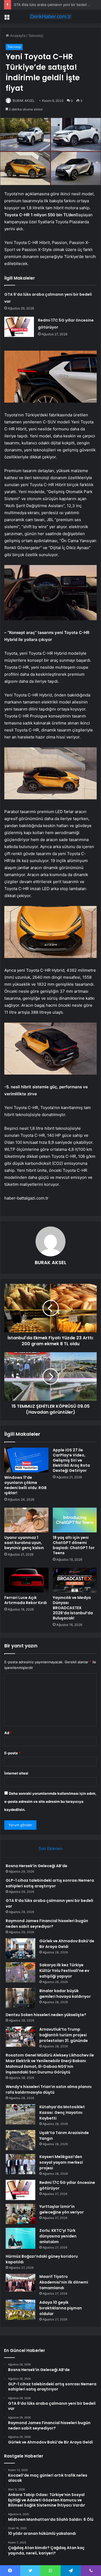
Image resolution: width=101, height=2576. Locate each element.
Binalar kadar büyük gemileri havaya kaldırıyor (65, 1994)
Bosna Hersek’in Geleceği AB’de (36, 1866)
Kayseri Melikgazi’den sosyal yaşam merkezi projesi (61, 2162)
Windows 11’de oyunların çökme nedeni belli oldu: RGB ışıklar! (25, 1485)
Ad (8, 1733)
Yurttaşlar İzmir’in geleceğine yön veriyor (62, 2209)
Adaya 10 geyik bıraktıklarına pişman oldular (61, 2308)
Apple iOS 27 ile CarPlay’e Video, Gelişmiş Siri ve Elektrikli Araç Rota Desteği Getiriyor (71, 1460)
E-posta (12, 1753)
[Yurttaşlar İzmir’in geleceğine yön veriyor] (20, 2214)
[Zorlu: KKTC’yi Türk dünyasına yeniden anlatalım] (20, 2238)
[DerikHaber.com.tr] (51, 16)
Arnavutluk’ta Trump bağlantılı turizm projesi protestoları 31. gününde (64, 2035)
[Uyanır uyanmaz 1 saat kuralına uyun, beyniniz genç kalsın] (26, 1520)
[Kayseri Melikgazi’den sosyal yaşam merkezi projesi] (20, 2164)
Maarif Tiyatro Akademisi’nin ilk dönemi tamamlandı (64, 2282)
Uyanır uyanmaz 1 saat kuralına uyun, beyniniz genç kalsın (24, 1543)
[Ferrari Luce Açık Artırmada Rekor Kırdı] (26, 1580)
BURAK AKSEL (24, 101)
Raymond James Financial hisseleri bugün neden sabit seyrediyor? (47, 1924)
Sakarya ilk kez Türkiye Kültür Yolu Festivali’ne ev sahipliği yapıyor (64, 1971)
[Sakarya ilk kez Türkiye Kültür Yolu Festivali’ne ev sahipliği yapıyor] (20, 1972)
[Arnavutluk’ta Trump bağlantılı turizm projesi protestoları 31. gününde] (20, 2037)
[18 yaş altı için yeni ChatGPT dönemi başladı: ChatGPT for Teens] (75, 1520)
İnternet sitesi (16, 1773)
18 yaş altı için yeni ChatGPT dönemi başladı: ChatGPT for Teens (74, 1545)
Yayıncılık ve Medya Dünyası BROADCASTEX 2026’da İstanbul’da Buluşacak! (73, 1608)
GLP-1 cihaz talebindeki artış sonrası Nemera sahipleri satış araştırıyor (50, 1883)
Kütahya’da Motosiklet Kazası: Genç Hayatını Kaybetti (62, 2113)
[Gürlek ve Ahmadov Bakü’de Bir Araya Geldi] (20, 1948)
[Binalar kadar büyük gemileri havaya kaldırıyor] (20, 1998)
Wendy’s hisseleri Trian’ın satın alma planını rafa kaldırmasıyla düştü (49, 2089)
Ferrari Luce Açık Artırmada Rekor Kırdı (26, 1600)
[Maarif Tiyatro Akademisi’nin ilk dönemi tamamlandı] (20, 2283)
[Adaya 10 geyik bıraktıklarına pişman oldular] (20, 2310)
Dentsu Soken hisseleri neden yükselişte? (46, 2015)
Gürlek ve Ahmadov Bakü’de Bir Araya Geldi (67, 1944)
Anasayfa (17, 36)
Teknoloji (36, 36)
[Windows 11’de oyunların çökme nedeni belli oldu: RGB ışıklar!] (26, 1460)
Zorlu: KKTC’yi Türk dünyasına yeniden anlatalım (58, 2236)
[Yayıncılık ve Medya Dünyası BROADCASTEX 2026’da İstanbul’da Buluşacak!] (75, 1580)
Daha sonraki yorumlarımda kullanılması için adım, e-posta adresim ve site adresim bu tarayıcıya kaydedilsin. (50, 1801)
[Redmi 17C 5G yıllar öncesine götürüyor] (19, 327)
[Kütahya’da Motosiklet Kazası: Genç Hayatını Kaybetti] (20, 2114)
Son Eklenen (50, 1848)
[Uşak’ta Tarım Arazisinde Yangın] (20, 2140)
